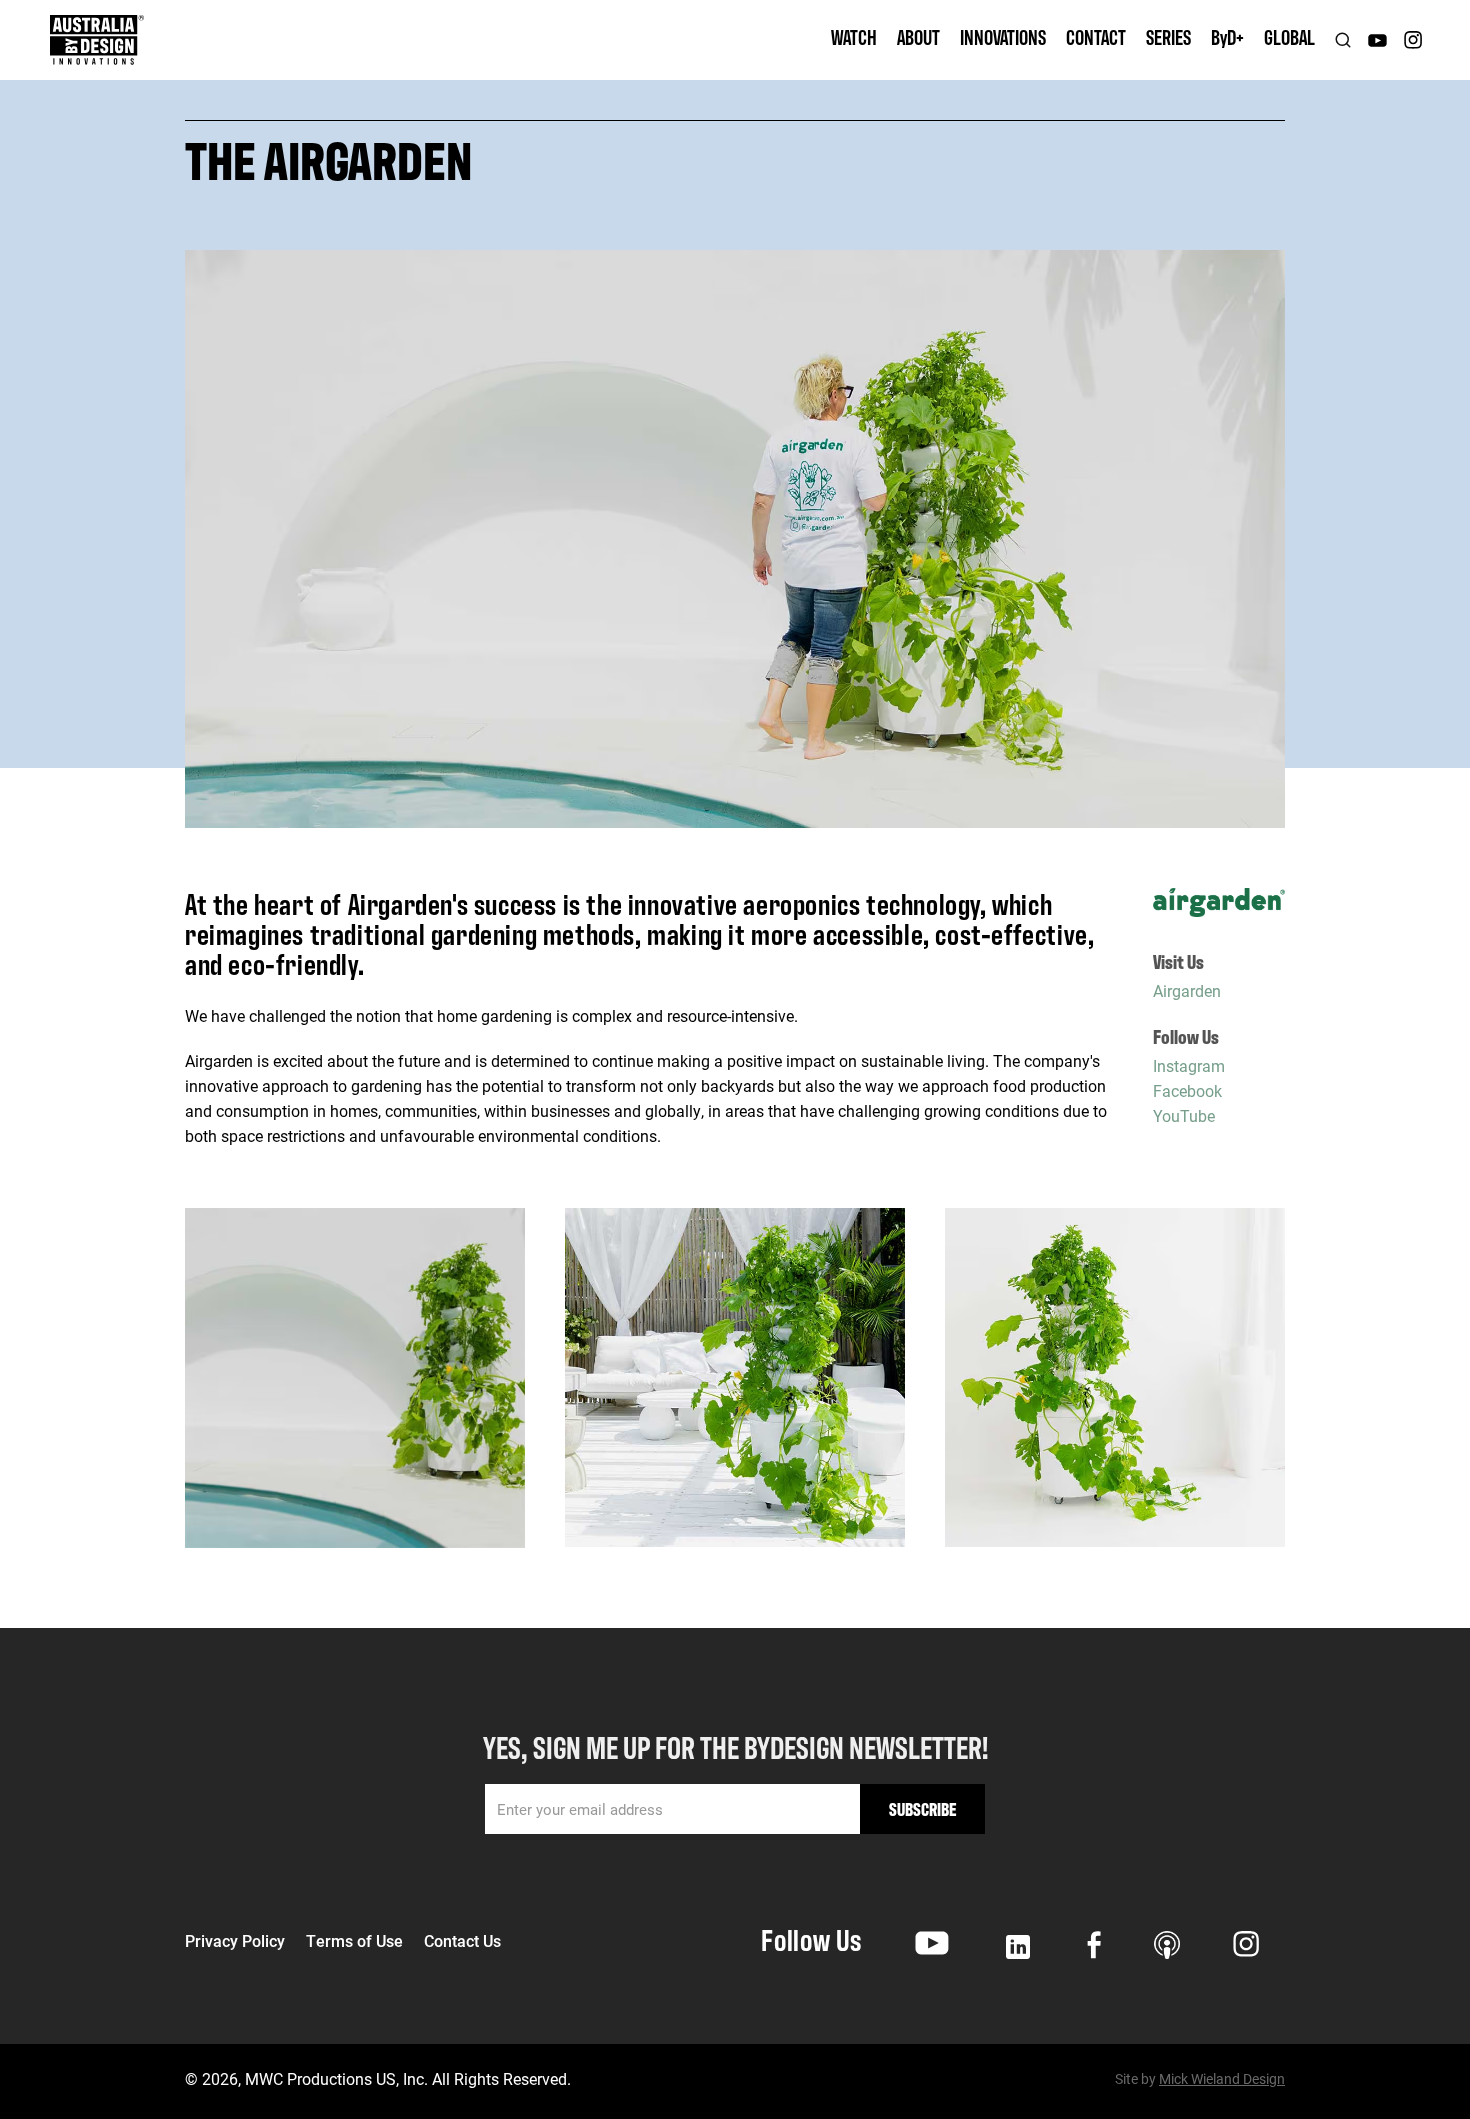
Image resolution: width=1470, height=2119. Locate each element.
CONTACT (1096, 36)
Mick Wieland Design (1222, 2078)
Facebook (1187, 1089)
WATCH (854, 36)
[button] (918, 40)
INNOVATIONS (1003, 36)
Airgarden (1187, 989)
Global (1289, 36)
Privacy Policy (235, 1941)
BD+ (1227, 36)
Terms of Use (354, 1941)
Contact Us (462, 1941)
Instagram (1189, 1064)
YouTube (1184, 1114)
